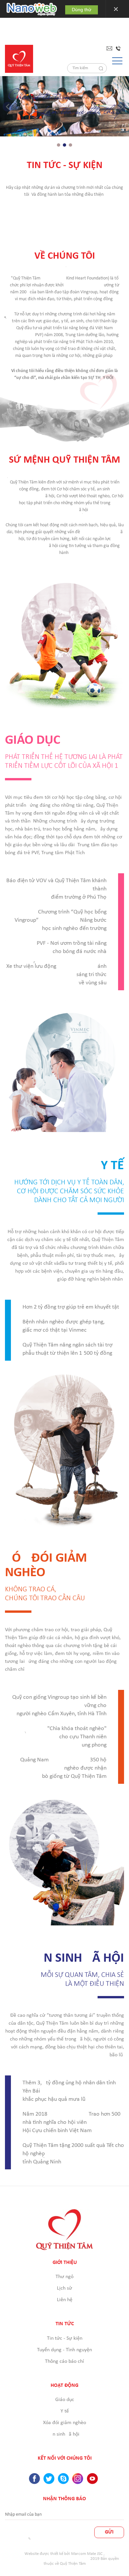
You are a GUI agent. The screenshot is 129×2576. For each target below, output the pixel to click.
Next (122, 107)
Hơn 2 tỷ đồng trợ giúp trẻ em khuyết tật (71, 1307)
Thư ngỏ (64, 2277)
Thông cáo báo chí (64, 2361)
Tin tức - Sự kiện (65, 2338)
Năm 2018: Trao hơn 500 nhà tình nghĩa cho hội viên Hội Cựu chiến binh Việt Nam (71, 2122)
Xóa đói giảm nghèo (64, 2423)
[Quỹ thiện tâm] (19, 59)
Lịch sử (64, 2288)
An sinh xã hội (64, 2434)
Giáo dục (65, 2400)
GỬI (109, 2532)
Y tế (65, 2411)
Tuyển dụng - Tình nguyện (64, 2350)
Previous (7, 107)
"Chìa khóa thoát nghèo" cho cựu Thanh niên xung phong (64, 1737)
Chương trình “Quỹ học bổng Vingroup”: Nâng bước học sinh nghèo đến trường (61, 920)
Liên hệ (65, 2300)
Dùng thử (82, 10)
